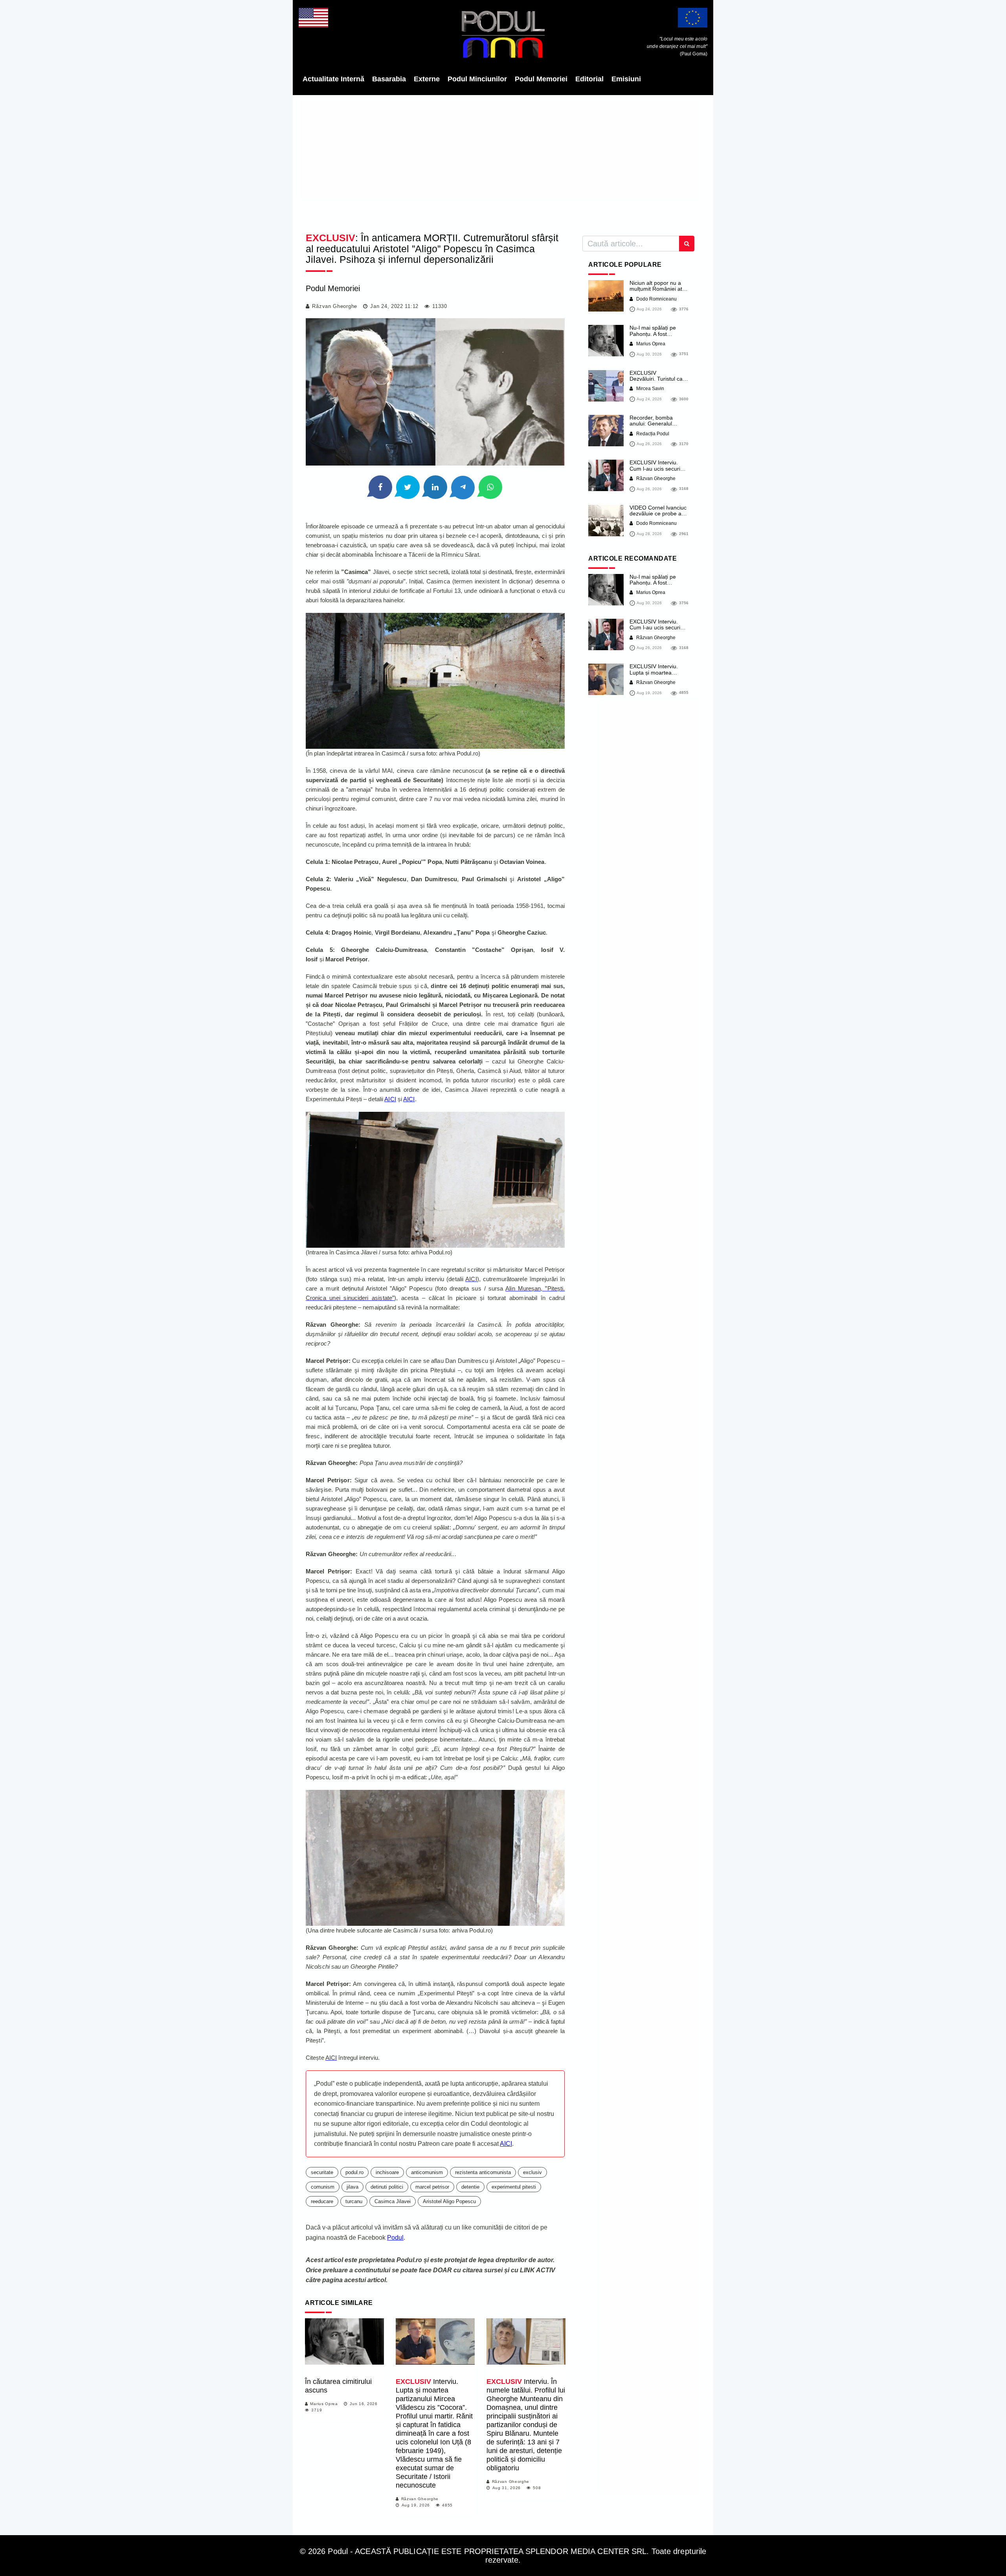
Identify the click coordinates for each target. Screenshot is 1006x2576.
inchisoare (387, 2172)
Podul (395, 2238)
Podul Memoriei (541, 79)
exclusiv (532, 2172)
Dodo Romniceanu (656, 299)
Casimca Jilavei (393, 2201)
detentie (470, 2187)
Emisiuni (626, 79)
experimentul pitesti (514, 2187)
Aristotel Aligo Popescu (449, 2201)
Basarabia (389, 79)
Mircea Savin (650, 389)
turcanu (354, 2201)
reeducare (322, 2201)
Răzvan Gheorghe (335, 306)
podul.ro (354, 2172)
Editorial (589, 79)
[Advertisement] (503, 161)
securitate (322, 2172)
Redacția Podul (652, 434)
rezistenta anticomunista (483, 2172)
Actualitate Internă (333, 79)
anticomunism (427, 2172)
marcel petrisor (432, 2187)
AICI (390, 1099)
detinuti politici (387, 2187)
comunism (323, 2187)
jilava (352, 2187)
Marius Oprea (324, 2404)
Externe (427, 79)
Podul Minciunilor (477, 79)
